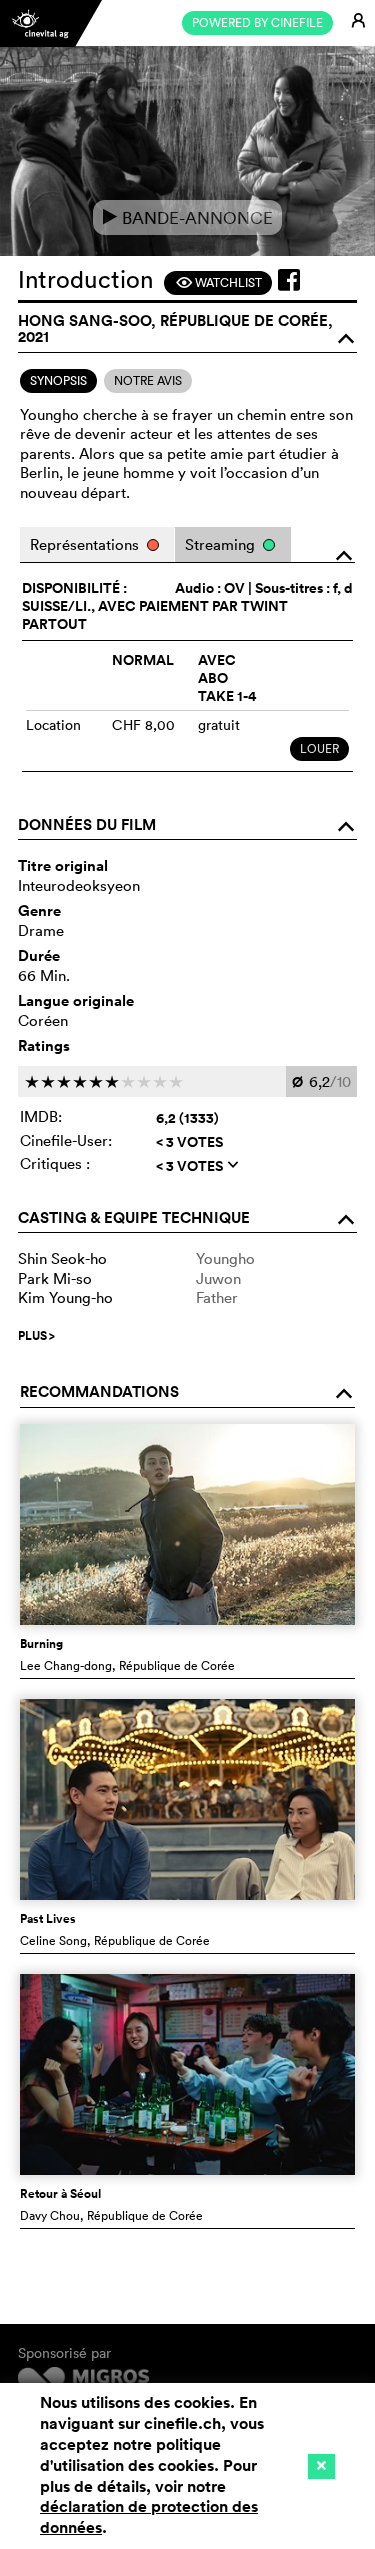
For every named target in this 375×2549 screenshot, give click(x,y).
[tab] (58, 381)
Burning (41, 1644)
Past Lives (48, 1919)
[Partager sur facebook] (289, 280)
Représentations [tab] (86, 544)
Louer (319, 748)
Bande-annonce (187, 217)
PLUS (36, 1336)
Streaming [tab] (222, 544)
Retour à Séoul (60, 2194)
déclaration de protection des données (149, 2517)
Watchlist (218, 282)
